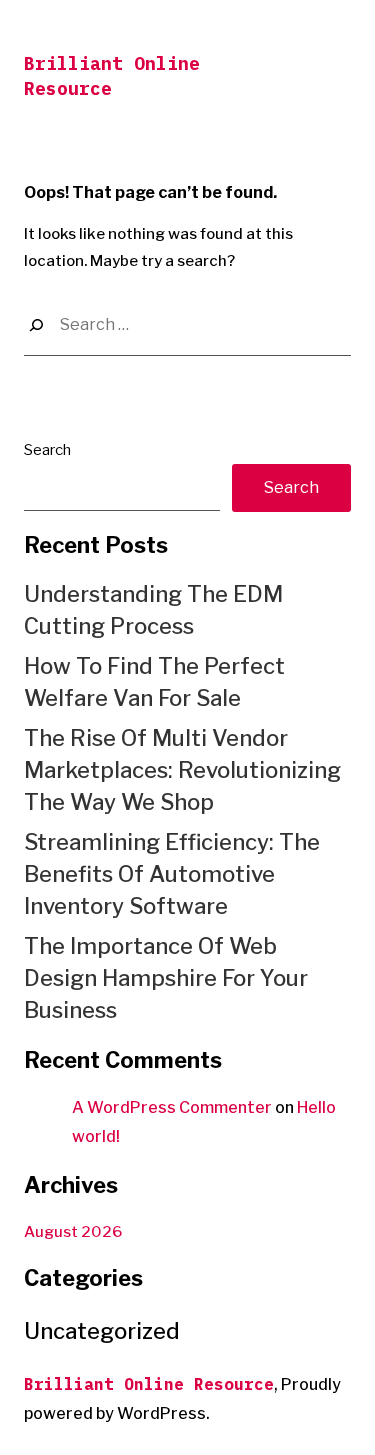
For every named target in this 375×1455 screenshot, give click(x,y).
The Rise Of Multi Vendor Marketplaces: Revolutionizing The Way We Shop (182, 770)
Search (47, 450)
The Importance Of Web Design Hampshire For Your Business (166, 978)
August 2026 (73, 1232)
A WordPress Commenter (172, 1107)
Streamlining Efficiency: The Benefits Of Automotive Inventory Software (172, 874)
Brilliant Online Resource (149, 1384)
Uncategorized (102, 1331)
